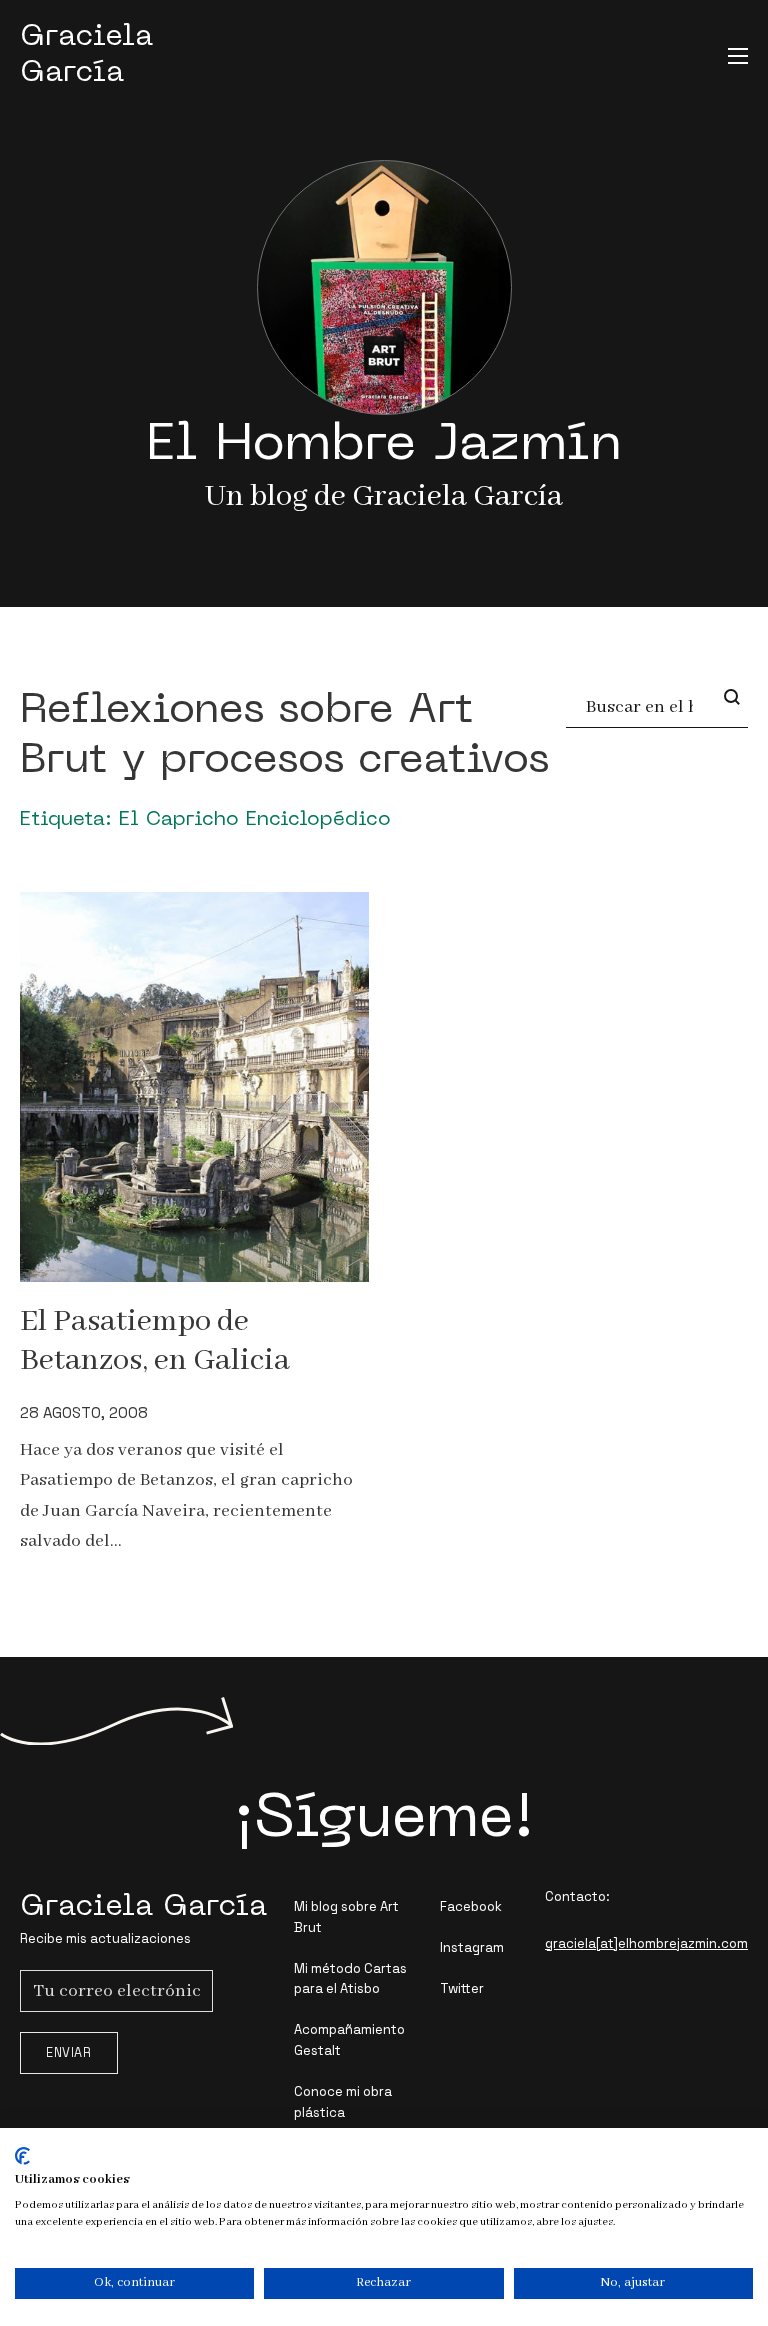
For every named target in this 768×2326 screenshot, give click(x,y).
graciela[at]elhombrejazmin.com (646, 1943)
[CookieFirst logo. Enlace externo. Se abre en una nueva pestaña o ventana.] (22, 2156)
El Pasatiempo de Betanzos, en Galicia (155, 1341)
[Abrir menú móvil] (738, 56)
